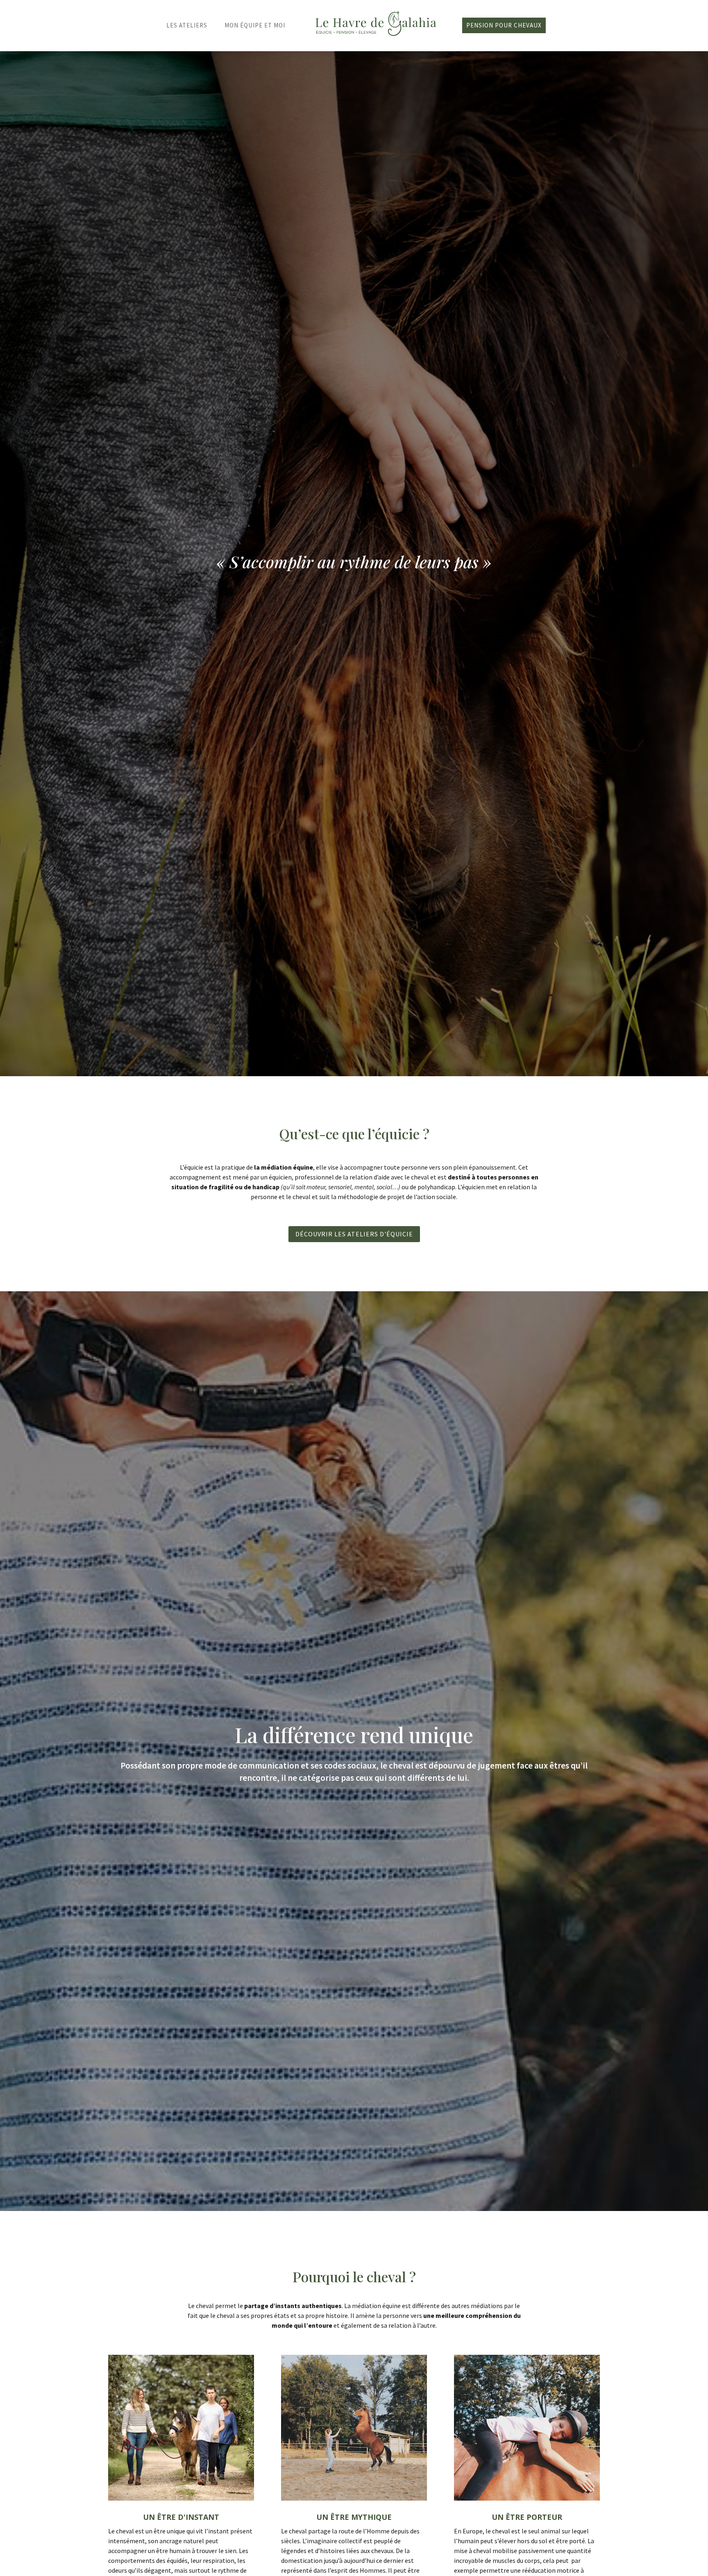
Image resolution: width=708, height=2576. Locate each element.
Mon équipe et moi (255, 25)
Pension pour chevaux (504, 25)
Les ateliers (187, 25)
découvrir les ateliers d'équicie (354, 1234)
